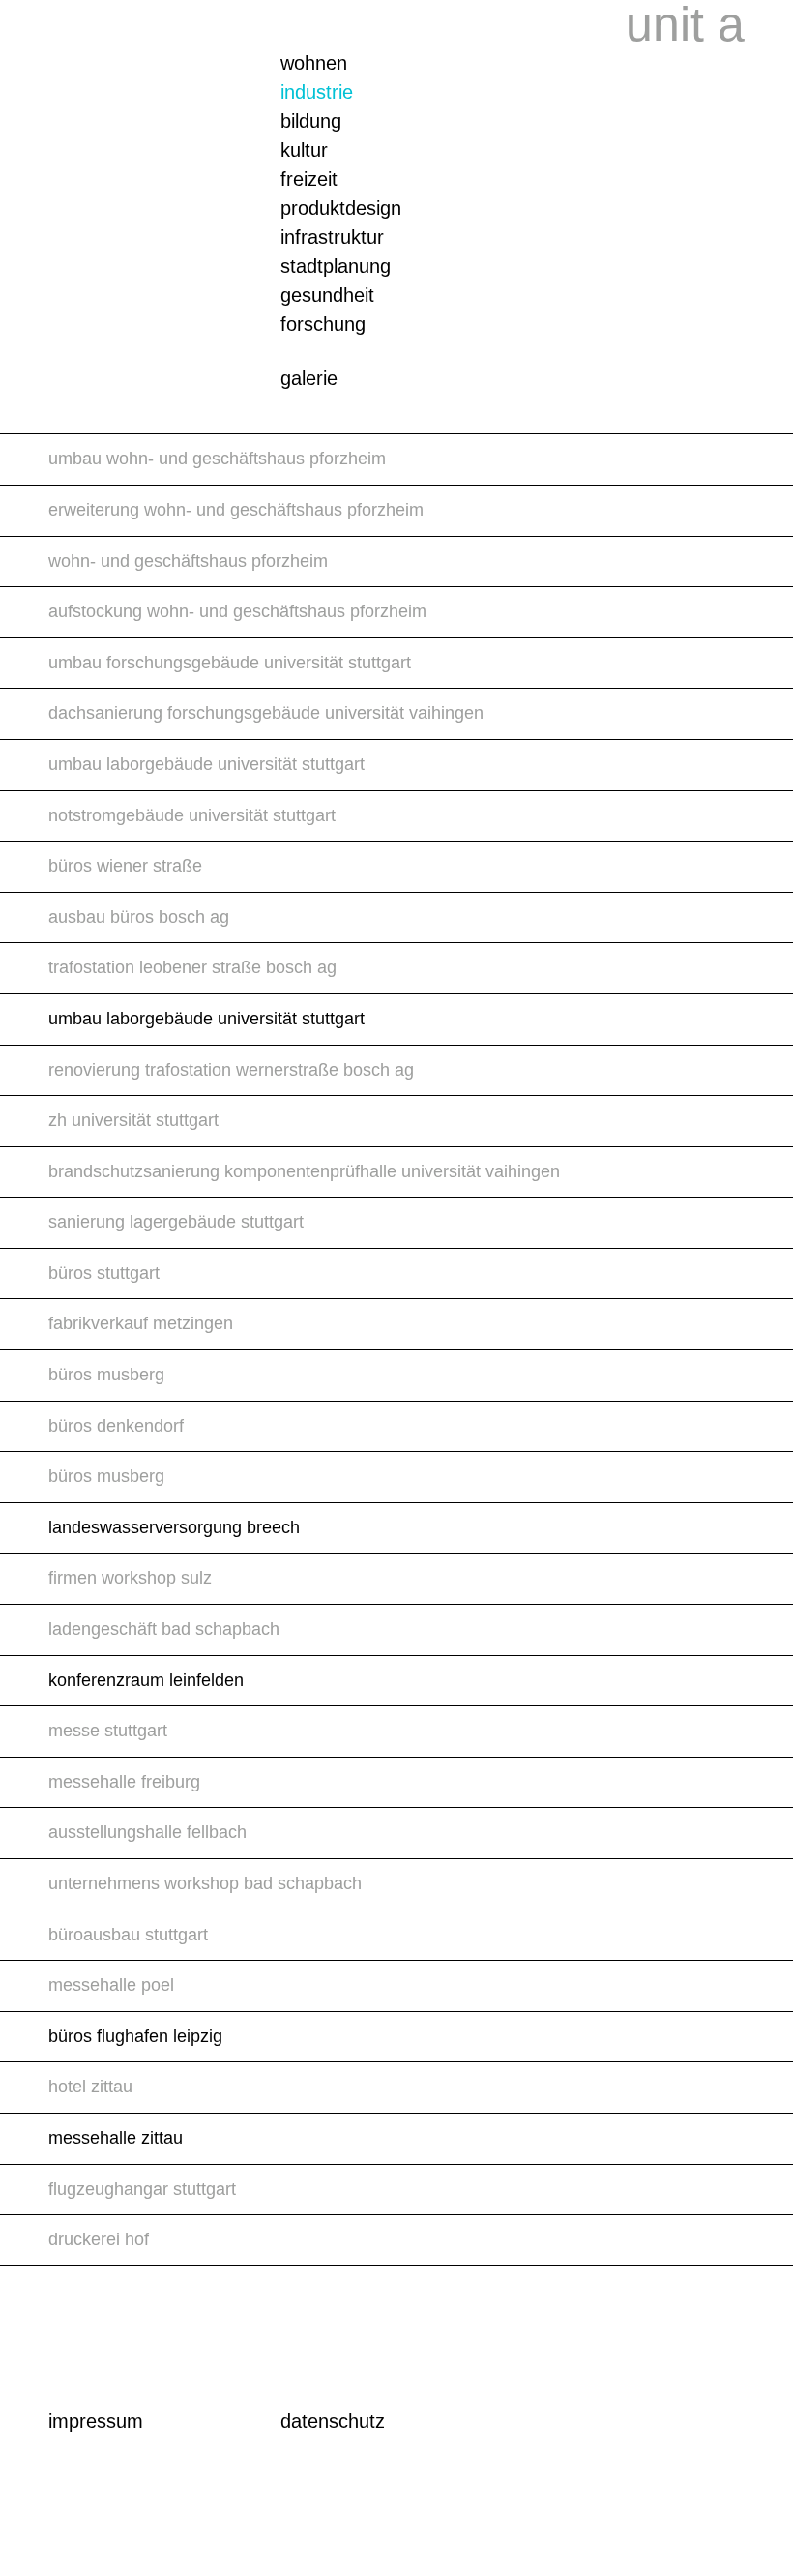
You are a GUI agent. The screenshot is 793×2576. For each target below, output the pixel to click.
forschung (323, 324)
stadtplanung (336, 266)
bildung (311, 121)
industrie (317, 92)
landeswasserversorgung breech (174, 1527)
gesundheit (327, 295)
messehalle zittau (116, 2138)
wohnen (314, 63)
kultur (304, 150)
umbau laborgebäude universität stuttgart (206, 1019)
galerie (309, 378)
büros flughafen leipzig (135, 2036)
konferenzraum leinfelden (146, 1680)
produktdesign (341, 208)
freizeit (309, 179)
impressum (96, 2421)
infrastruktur (332, 237)
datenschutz (333, 2421)
